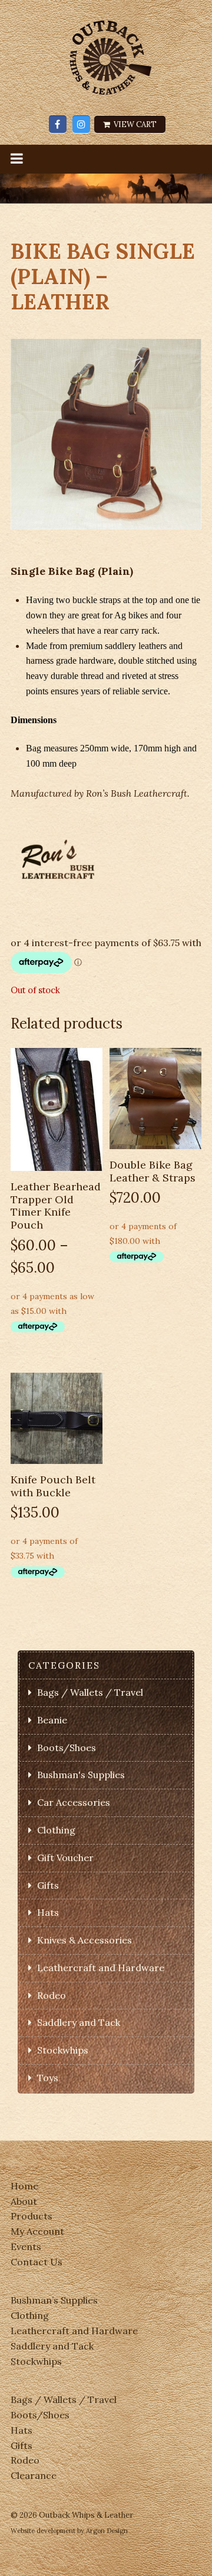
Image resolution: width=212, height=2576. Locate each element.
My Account (37, 2231)
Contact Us (37, 2262)
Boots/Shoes (67, 1748)
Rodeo (52, 1995)
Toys (48, 2078)
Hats (48, 1912)
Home (24, 2186)
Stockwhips (63, 2050)
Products (32, 2216)
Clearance (34, 2475)
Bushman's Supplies (81, 1775)
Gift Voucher (65, 1858)
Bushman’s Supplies (54, 2300)
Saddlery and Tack (79, 2022)
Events (26, 2246)
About (24, 2201)
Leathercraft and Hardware (101, 1968)
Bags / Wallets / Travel (90, 1692)
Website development (43, 2531)
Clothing (56, 1830)
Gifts (48, 1885)
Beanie (52, 1720)
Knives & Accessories (85, 1940)
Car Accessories (74, 1802)
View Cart (134, 124)
